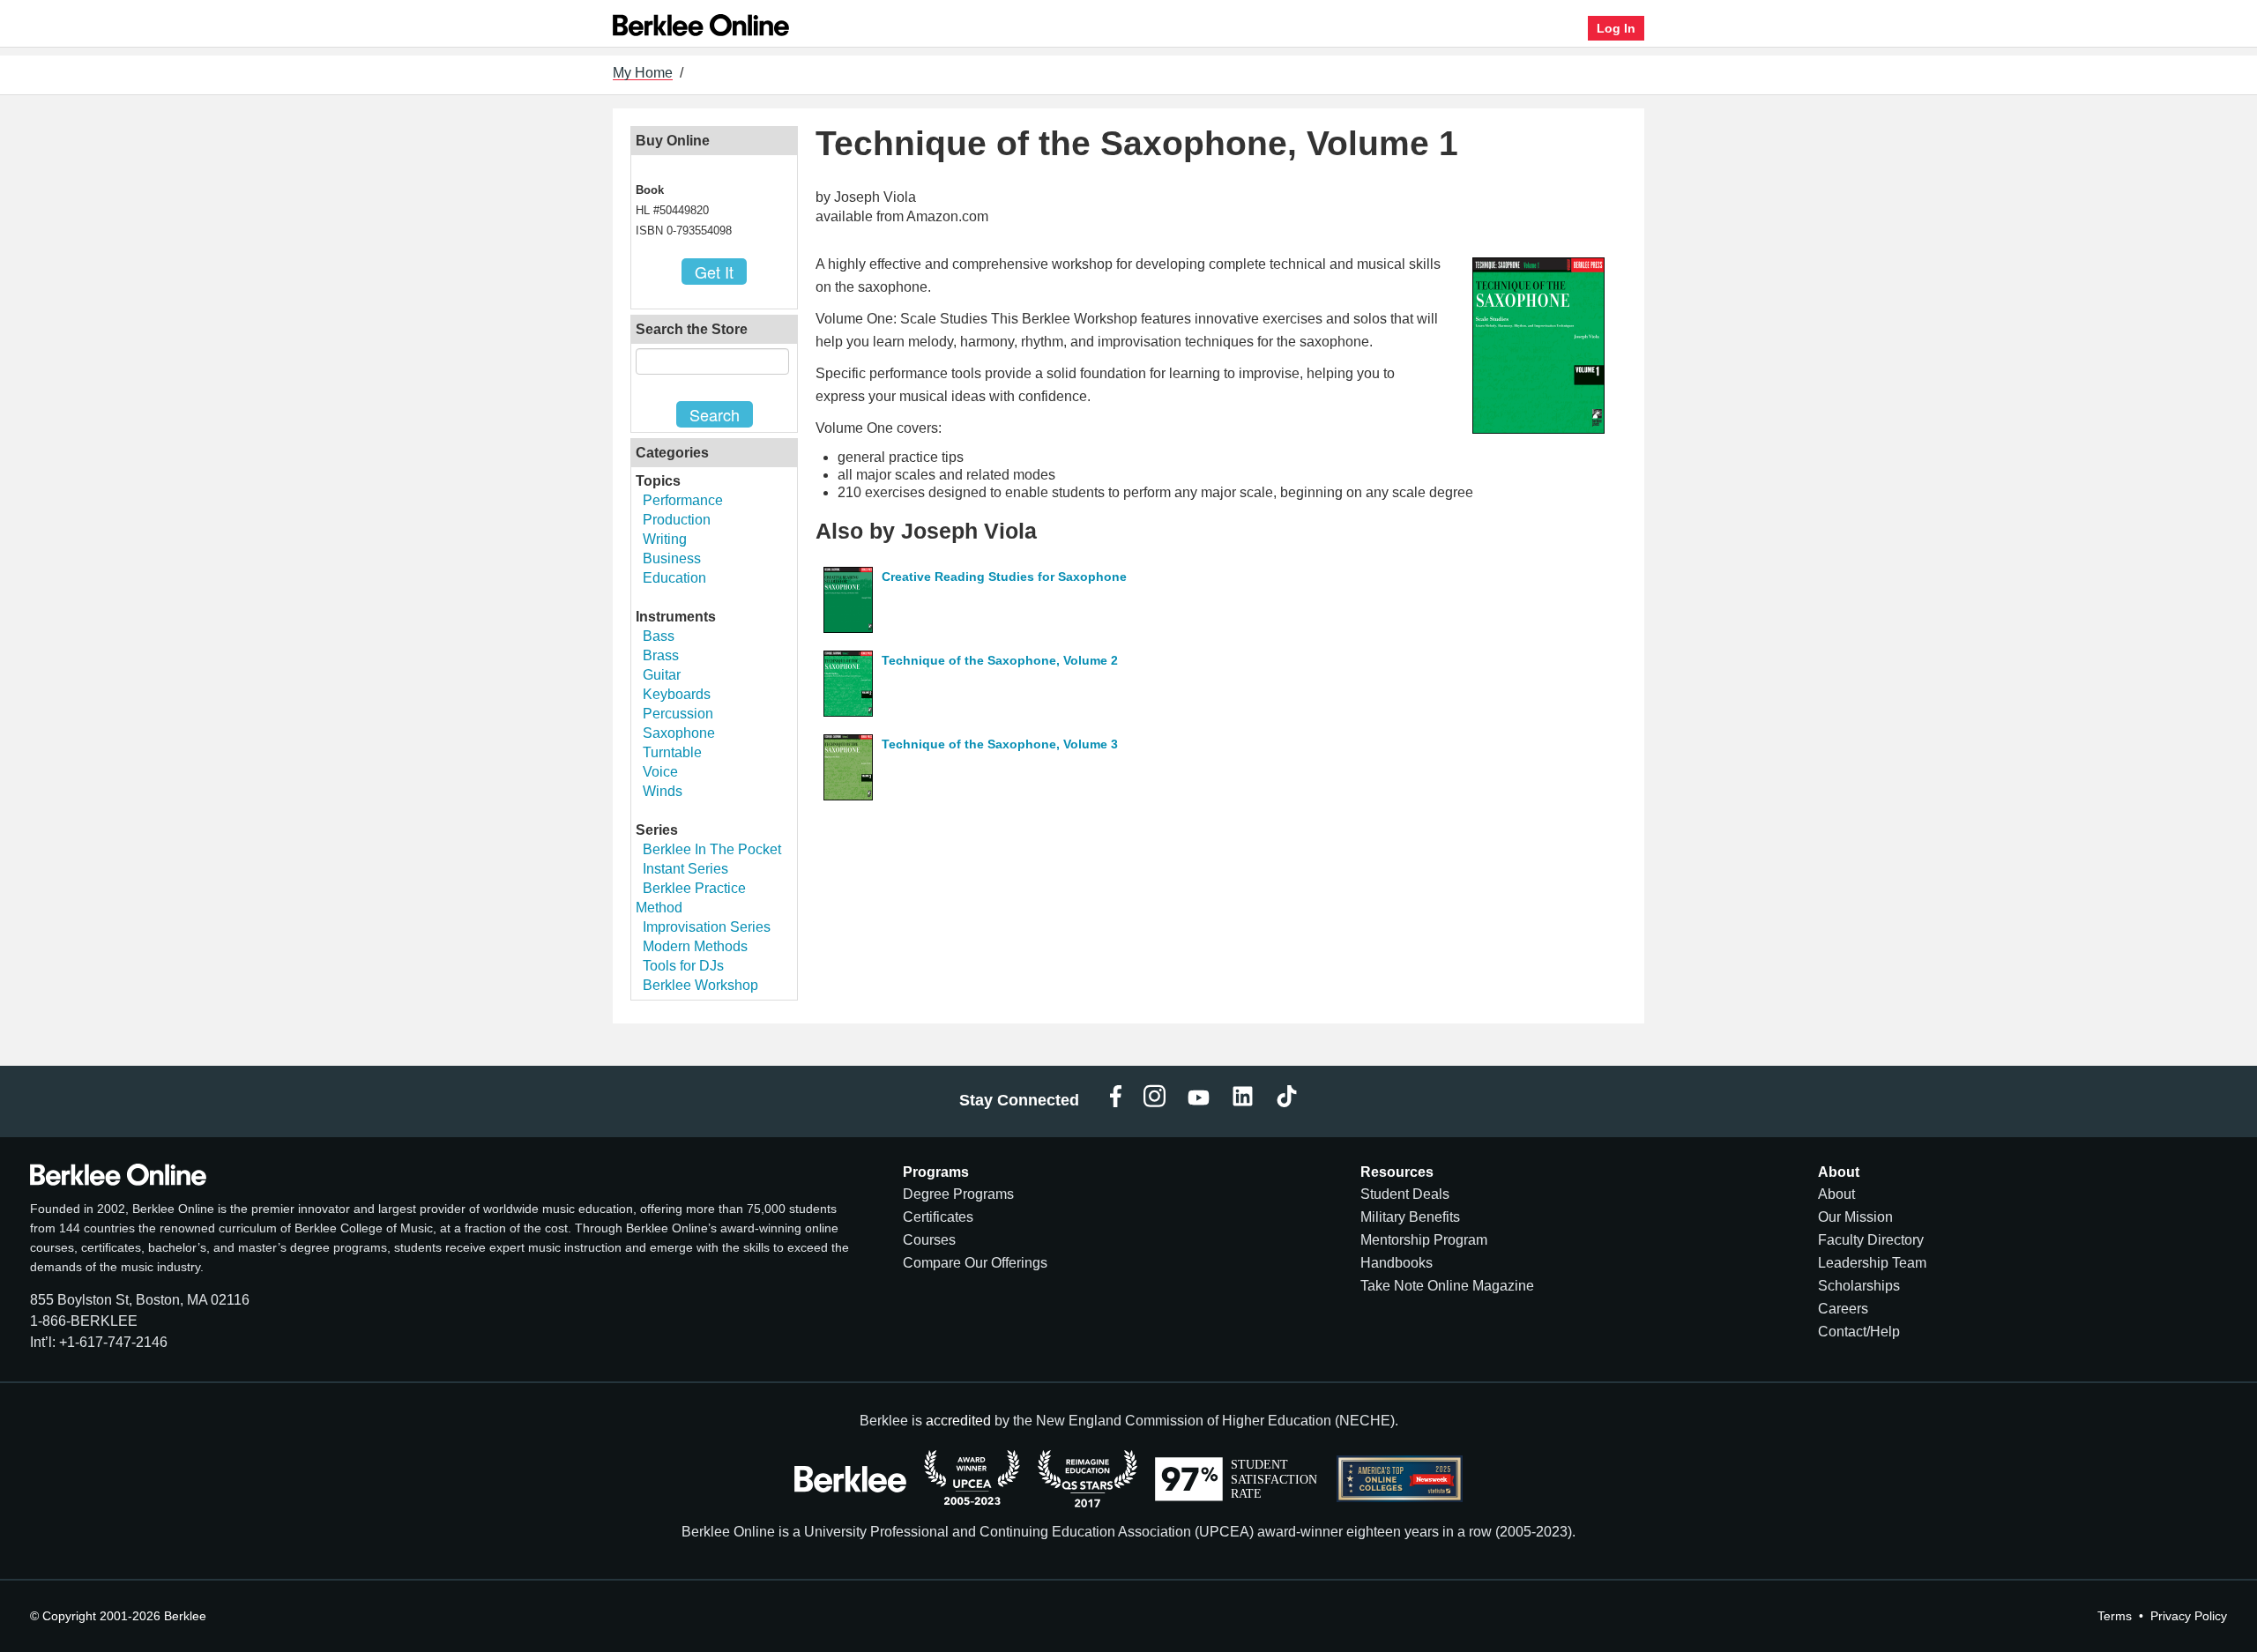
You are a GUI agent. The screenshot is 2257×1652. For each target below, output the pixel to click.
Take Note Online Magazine (1447, 1286)
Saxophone (679, 733)
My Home (643, 73)
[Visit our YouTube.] (1199, 1101)
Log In (1616, 28)
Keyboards (677, 694)
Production (677, 520)
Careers (1843, 1309)
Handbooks (1397, 1263)
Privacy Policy (2189, 1616)
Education (674, 578)
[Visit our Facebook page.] (1116, 1101)
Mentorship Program (1424, 1240)
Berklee (185, 1616)
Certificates (938, 1217)
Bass (659, 636)
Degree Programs (958, 1194)
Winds (663, 791)
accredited (958, 1421)
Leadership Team (1872, 1263)
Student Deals (1405, 1194)
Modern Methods (695, 946)
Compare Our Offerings (975, 1263)
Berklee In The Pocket (712, 849)
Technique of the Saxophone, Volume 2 (1000, 660)
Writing (665, 539)
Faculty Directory (1871, 1240)
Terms (2115, 1616)
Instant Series (685, 869)
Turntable (672, 752)
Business (672, 558)
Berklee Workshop (700, 985)
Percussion (678, 714)
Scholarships (1859, 1286)
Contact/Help (1859, 1332)
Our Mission (1855, 1217)
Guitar (662, 675)
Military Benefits (1410, 1217)
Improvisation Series (707, 927)
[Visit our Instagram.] (1155, 1101)
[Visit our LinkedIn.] (1243, 1101)
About (1836, 1194)
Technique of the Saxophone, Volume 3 (1000, 744)
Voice (660, 772)
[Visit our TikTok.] (1287, 1101)
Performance (683, 500)
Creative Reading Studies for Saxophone (1004, 577)
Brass (661, 655)
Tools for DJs (683, 966)
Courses (929, 1240)
